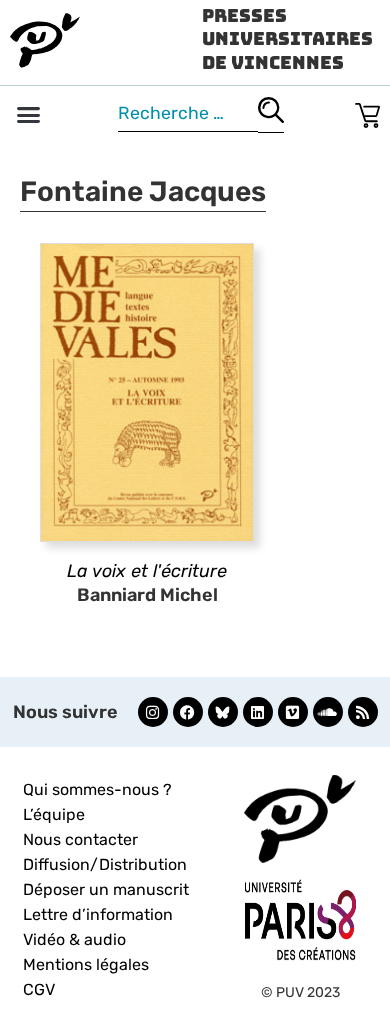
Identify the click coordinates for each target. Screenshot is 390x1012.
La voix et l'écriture (147, 571)
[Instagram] (153, 712)
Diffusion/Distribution (105, 864)
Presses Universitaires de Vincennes (287, 39)
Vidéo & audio (74, 939)
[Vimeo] (293, 712)
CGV (39, 989)
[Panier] (367, 111)
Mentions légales (86, 964)
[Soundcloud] (328, 712)
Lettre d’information (98, 914)
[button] (29, 115)
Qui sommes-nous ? (97, 789)
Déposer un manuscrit (106, 889)
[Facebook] (188, 712)
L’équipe (54, 814)
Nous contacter (80, 839)
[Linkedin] (258, 712)
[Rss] (363, 712)
